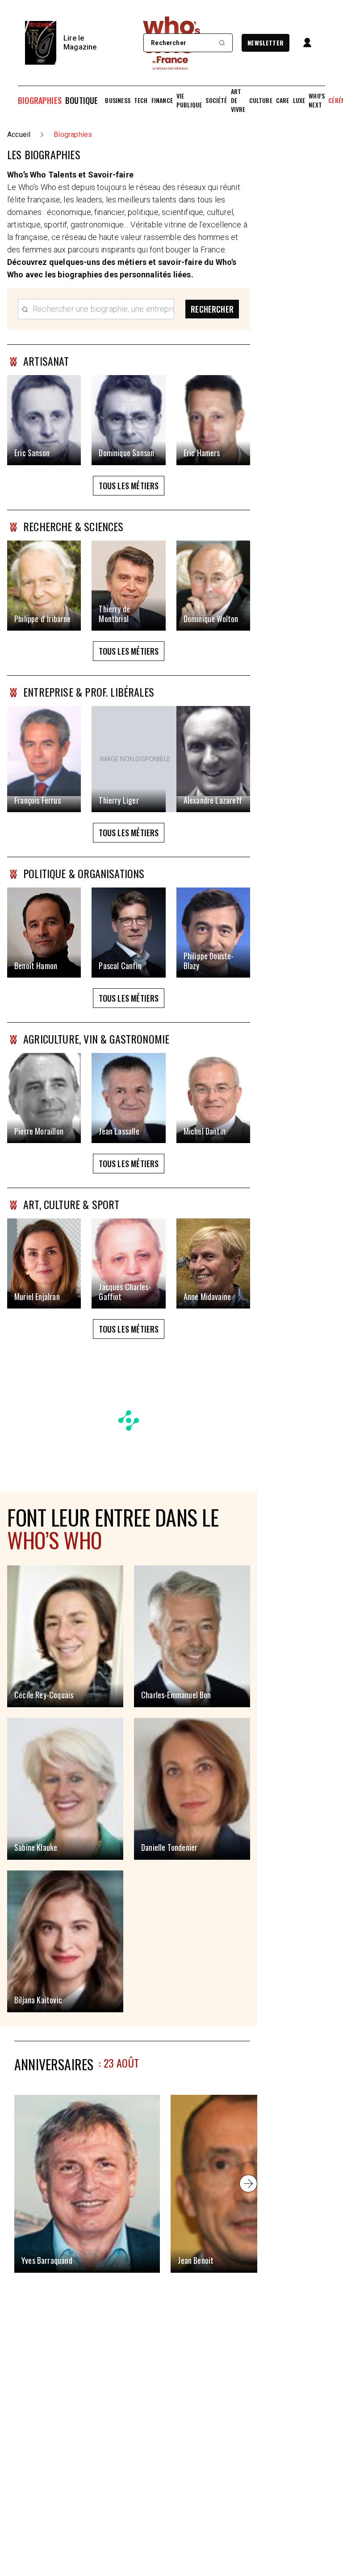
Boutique (82, 100)
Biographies (40, 100)
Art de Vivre (238, 100)
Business (117, 100)
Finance (162, 100)
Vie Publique (189, 100)
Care (283, 100)
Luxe (299, 100)
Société (216, 100)
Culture (261, 100)
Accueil (19, 134)
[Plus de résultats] (248, 2184)
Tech (141, 100)
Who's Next (317, 100)
